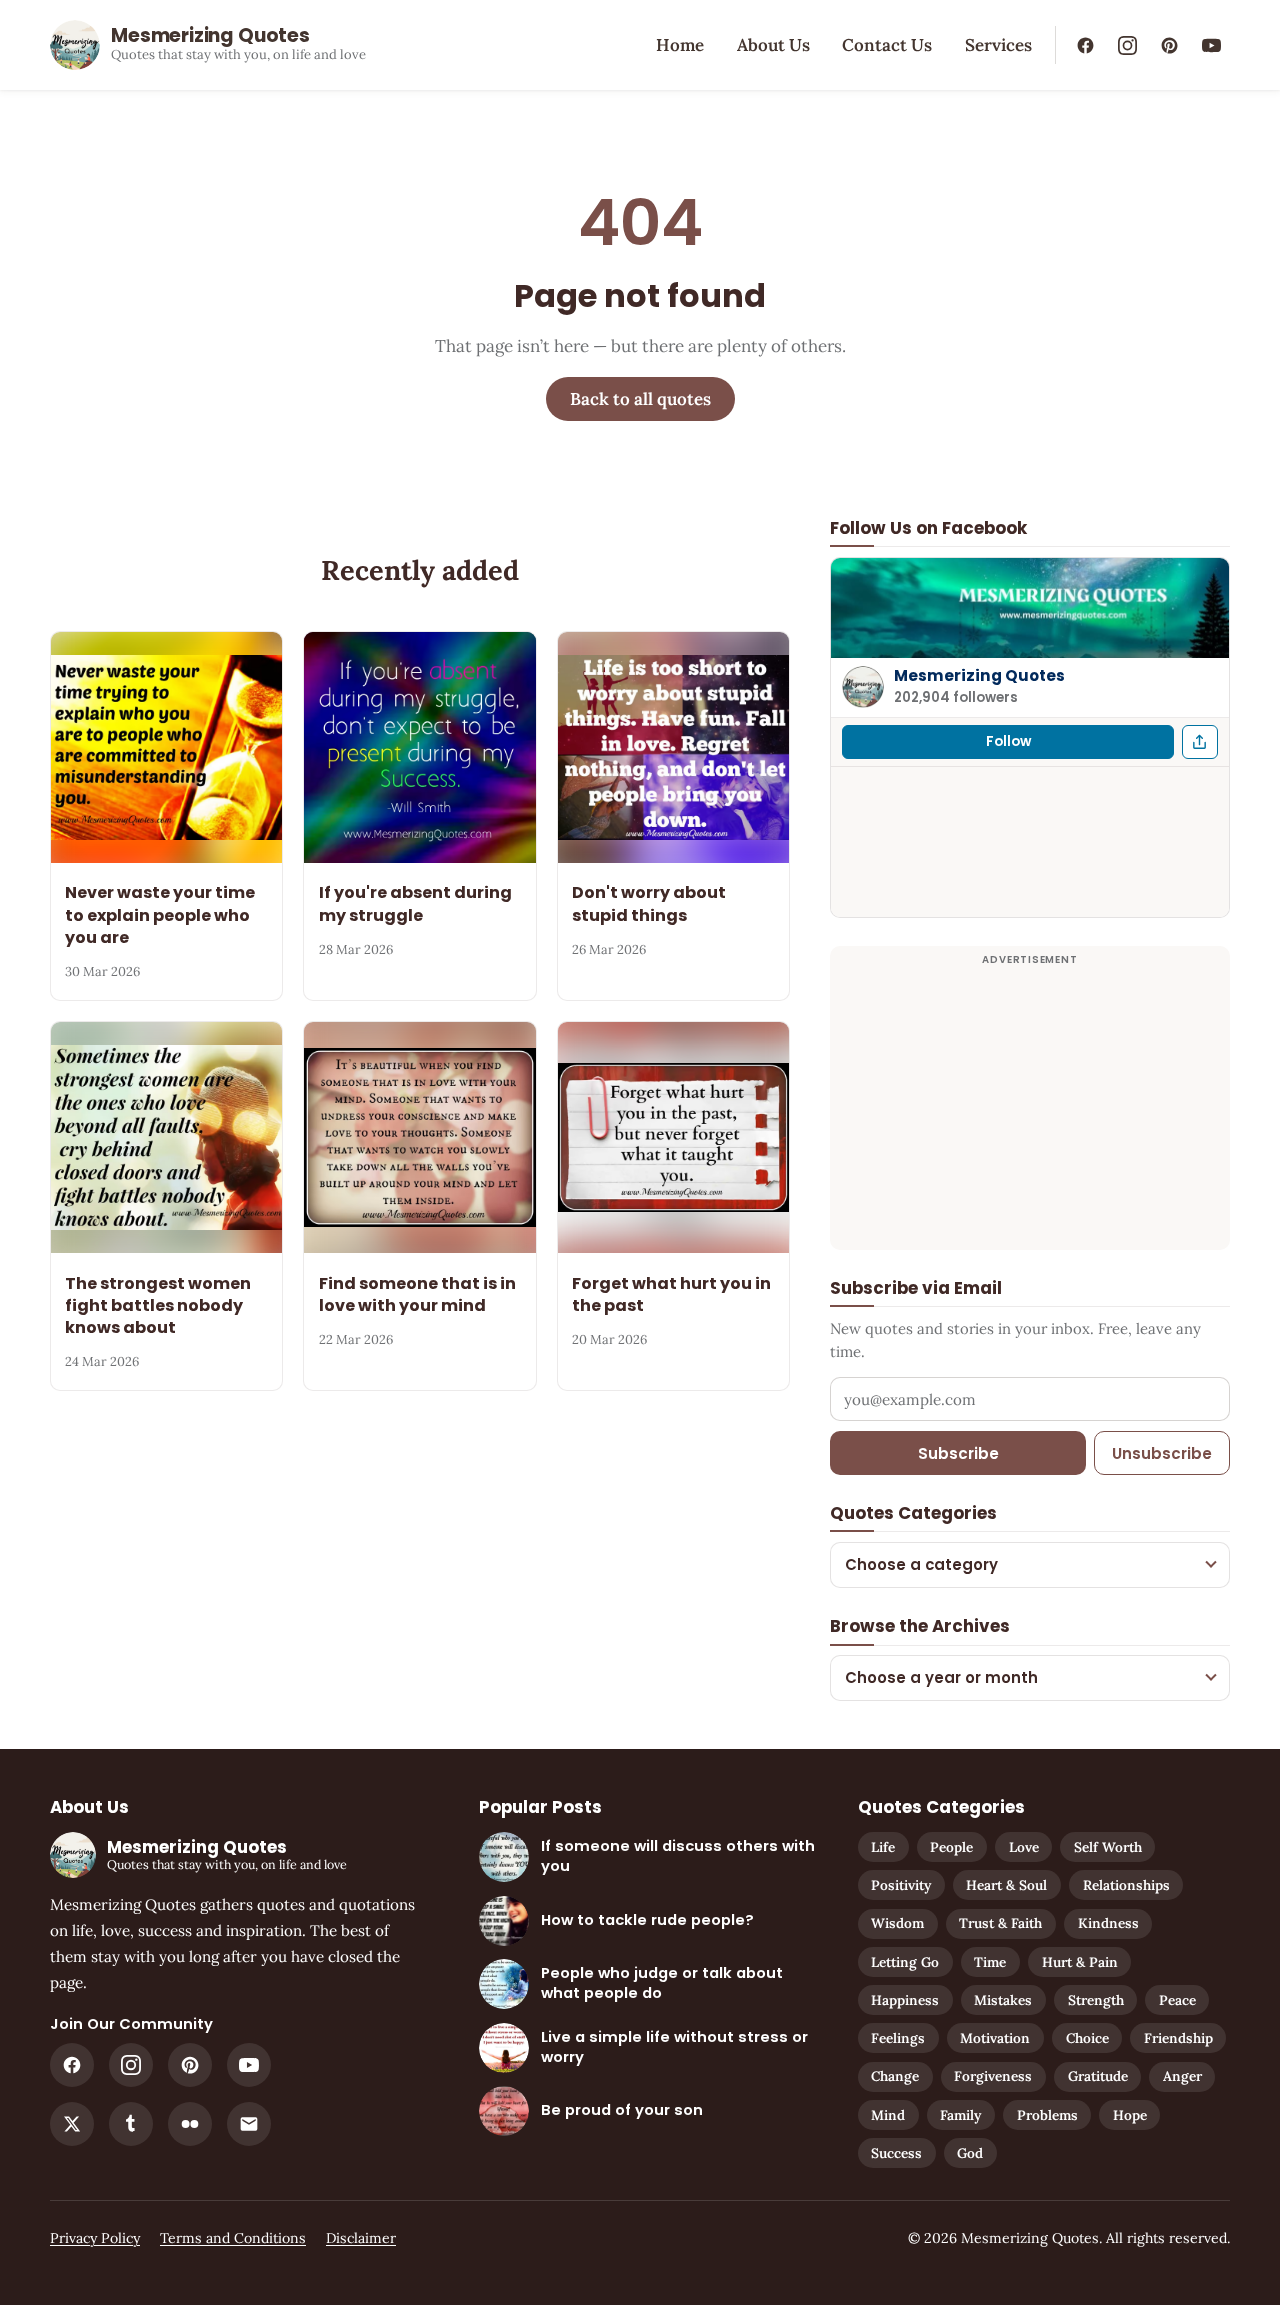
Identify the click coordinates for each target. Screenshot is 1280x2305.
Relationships (1126, 1885)
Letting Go (905, 1962)
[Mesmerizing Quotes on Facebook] (1085, 45)
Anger (1182, 2076)
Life (883, 1847)
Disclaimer (361, 2238)
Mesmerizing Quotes (979, 675)
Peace (1177, 2000)
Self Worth (1108, 1847)
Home (680, 45)
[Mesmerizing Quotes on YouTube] (1211, 45)
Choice (1087, 2038)
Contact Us (887, 45)
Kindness (1108, 1923)
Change (895, 2076)
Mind (888, 2115)
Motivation (995, 2038)
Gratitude (1098, 2076)
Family (960, 2115)
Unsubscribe (1162, 1453)
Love (1024, 1847)
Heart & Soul (1006, 1885)
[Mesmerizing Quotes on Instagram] (1127, 45)
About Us (773, 45)
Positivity (901, 1885)
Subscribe (958, 1453)
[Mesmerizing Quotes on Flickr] (190, 2124)
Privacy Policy (95, 2238)
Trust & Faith (1000, 1923)
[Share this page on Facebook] (1200, 742)
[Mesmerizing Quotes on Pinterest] (1169, 45)
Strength (1096, 2000)
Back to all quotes (640, 399)
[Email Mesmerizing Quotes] (249, 2124)
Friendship (1178, 2038)
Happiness (905, 2000)
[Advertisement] (1030, 1110)
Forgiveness (993, 2076)
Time (990, 1962)
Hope (1130, 2115)
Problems (1047, 2115)
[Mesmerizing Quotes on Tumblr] (131, 2124)
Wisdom (897, 1923)
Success (896, 2153)
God (970, 2153)
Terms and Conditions (233, 2238)
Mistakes (1003, 2000)
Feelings (898, 2038)
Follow (1008, 741)
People (951, 1847)
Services (998, 45)
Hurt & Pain (1080, 1962)
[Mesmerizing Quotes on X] (72, 2124)
